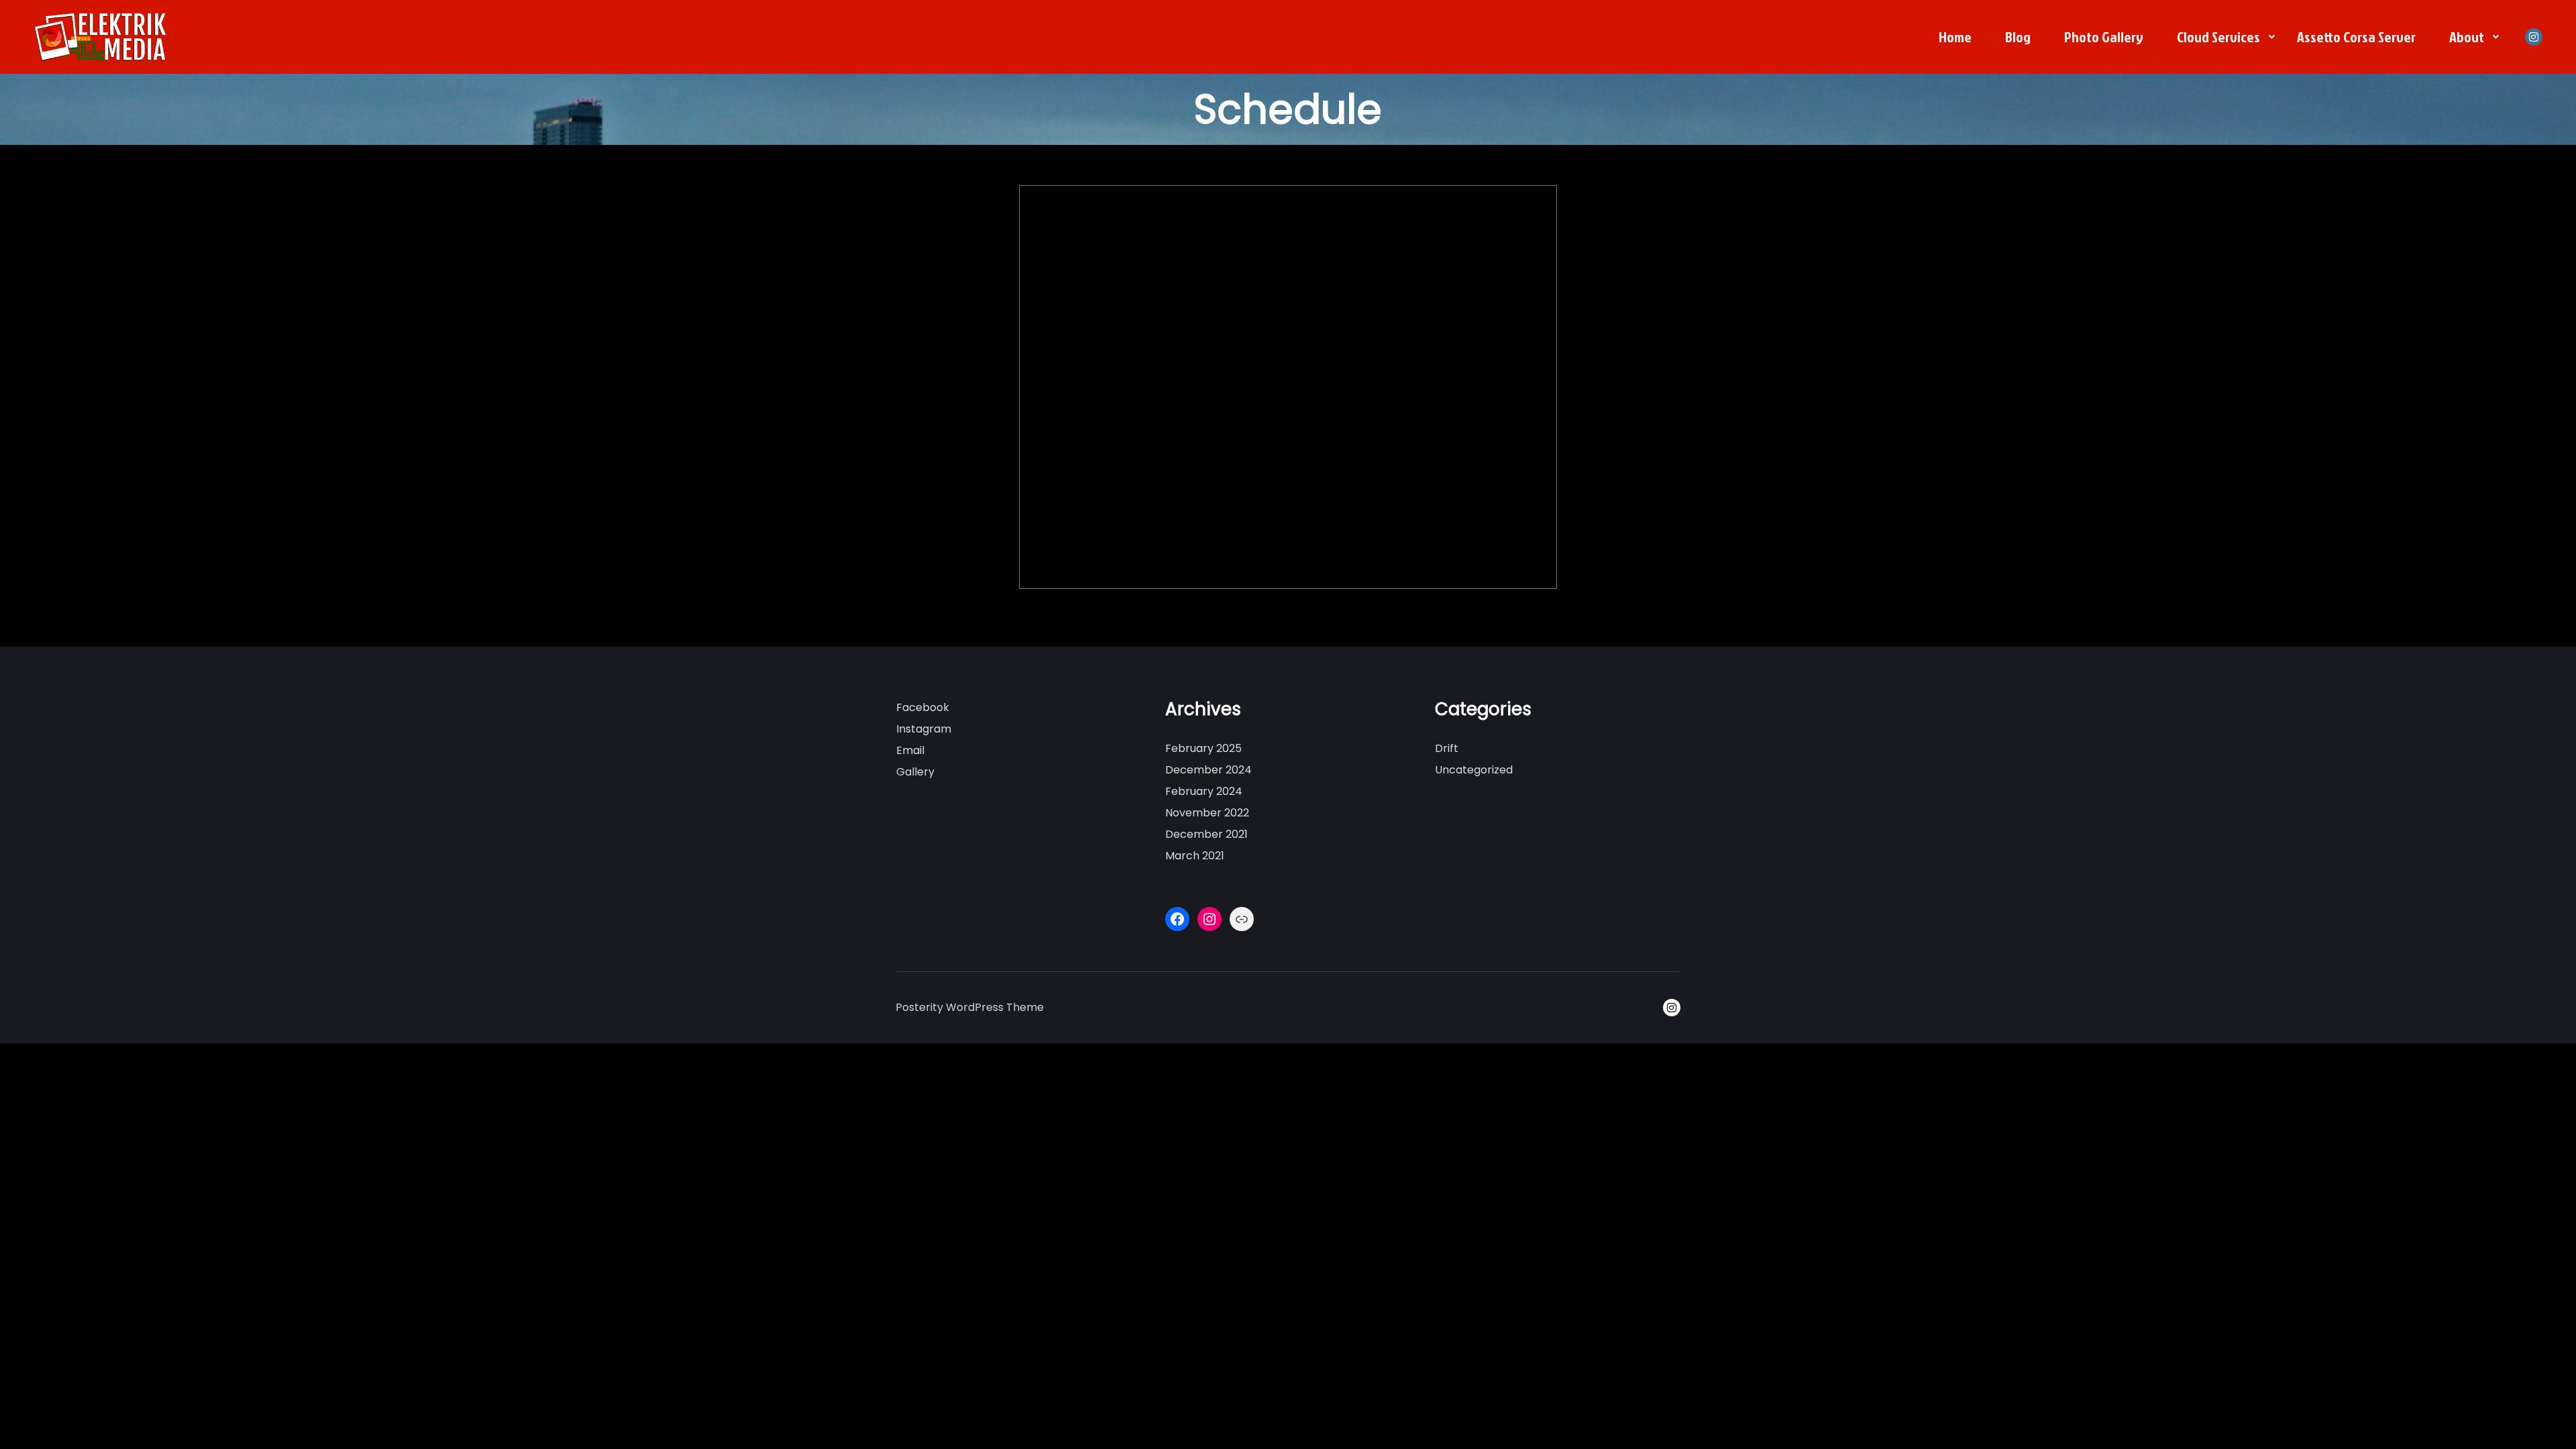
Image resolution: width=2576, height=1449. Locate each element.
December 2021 (1206, 834)
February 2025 (1203, 748)
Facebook (923, 707)
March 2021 (1195, 856)
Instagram (924, 729)
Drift (1447, 748)
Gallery (915, 772)
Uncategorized (1474, 770)
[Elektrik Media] (101, 37)
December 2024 (1209, 770)
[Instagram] (2534, 37)
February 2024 (1204, 791)
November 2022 (1207, 813)
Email (910, 750)
